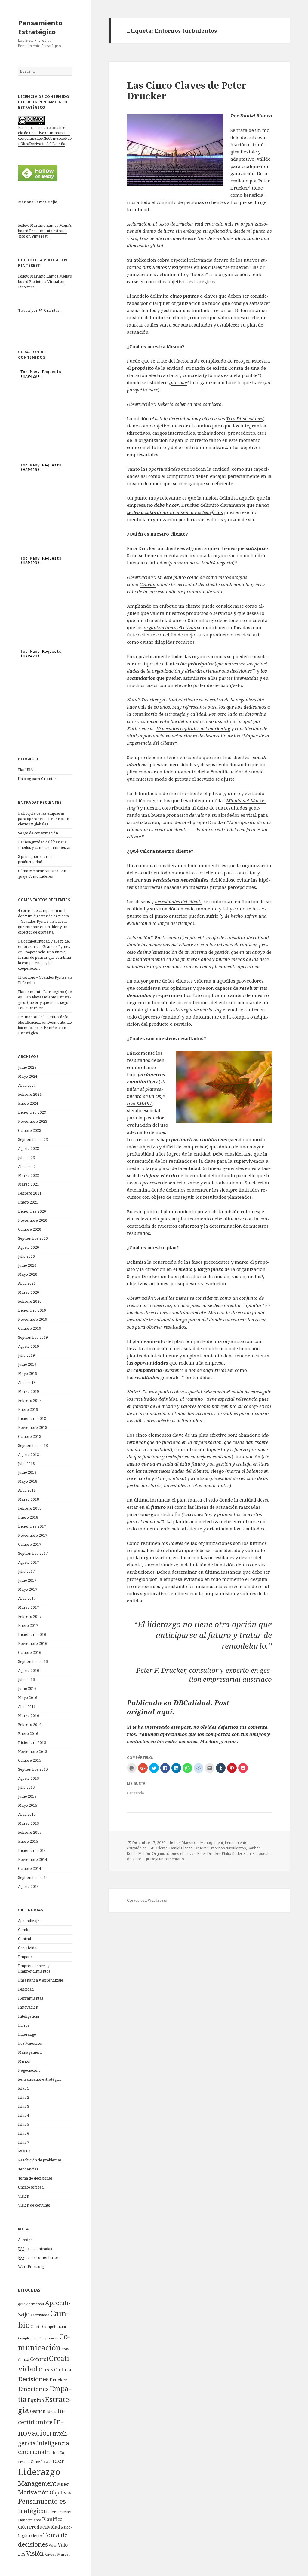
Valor (53, 2545)
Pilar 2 (24, 2097)
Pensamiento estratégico (40, 2079)
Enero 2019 (28, 1410)
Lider (57, 2461)
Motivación (33, 2492)
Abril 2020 (27, 1283)
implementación (160, 952)
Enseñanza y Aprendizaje (41, 1980)
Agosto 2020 (29, 1247)
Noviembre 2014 (33, 1859)
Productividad (45, 2527)
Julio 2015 (26, 1787)
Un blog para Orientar (37, 779)
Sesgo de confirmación (38, 833)
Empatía (25, 1957)
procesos (152, 1183)
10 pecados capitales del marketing (193, 728)
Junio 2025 (27, 1067)
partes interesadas (239, 678)
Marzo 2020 (29, 1292)
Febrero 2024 (30, 1094)
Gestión (38, 2411)
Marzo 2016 (29, 1716)
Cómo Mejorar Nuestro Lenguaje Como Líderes (43, 874)
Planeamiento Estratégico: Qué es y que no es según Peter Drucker (45, 1002)
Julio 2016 (26, 1680)
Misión (24, 2061)
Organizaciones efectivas (174, 1853)
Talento (35, 2536)
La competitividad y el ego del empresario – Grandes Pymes (44, 944)
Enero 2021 (28, 1202)
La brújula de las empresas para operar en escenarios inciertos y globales (44, 819)
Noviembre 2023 (33, 1121)
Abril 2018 (27, 1490)
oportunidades (164, 469)
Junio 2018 (27, 1472)
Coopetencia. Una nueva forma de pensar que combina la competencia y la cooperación (45, 960)
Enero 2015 (28, 1841)
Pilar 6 (24, 2133)
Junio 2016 (27, 1689)
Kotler (132, 1853)
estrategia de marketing (196, 1010)
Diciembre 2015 (32, 1743)
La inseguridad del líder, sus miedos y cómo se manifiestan (45, 845)
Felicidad (26, 1989)
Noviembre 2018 (33, 1428)
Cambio (25, 1930)
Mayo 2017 (28, 1589)
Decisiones (33, 2379)
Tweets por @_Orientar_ (40, 310)
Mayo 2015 (28, 1805)
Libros (24, 2025)
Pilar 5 (24, 2124)
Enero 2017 (28, 1625)
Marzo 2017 (29, 1607)
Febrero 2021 (30, 1193)
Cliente (36, 2327)
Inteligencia (29, 2016)
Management (30, 2052)
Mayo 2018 (28, 1481)
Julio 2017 (26, 1571)
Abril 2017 (27, 1598)
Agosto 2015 (29, 1778)
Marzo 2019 (29, 1391)
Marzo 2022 (29, 1176)
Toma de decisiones (35, 2178)
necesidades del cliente (179, 901)
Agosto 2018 (29, 1455)
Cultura (63, 2370)
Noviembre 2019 (33, 1319)
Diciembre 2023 (32, 1112)
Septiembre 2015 (33, 1769)
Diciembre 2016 (32, 1634)
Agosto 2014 (29, 1886)
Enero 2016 (28, 1734)
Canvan (148, 584)
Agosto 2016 (29, 1671)
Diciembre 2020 (32, 1211)
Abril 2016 (27, 1707)
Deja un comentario (167, 1859)
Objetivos (60, 2492)
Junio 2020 (27, 1265)
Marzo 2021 (29, 1184)
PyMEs (24, 2151)
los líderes (172, 1543)
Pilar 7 (24, 2142)
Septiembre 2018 (33, 1446)
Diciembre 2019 (32, 1310)
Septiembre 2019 (33, 1337)
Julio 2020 (26, 1256)
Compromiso (48, 2338)
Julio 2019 (26, 1355)
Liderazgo (27, 2034)
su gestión (221, 1464)
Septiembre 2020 (33, 1238)
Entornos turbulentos (228, 1848)
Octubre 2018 (30, 1437)
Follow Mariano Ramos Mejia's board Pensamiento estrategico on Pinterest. (45, 231)
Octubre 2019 (30, 1328)
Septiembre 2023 (33, 1139)
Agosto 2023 (29, 1148)
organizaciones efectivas (170, 627)
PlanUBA (25, 770)
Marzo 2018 (29, 1499)
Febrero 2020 (30, 1301)
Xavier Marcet (57, 2554)
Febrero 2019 (30, 1400)
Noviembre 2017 (33, 1535)
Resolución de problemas (40, 2160)
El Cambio (27, 983)
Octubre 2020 (30, 1229)
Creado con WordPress (147, 1900)
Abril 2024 (27, 1085)
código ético (257, 1406)
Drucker (58, 2380)
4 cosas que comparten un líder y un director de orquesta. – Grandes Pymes (44, 916)
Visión (24, 2196)
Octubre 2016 (30, 1653)
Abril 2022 (27, 1166)
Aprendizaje (29, 1921)
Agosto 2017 (29, 1562)
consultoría (145, 714)
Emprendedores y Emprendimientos (34, 1968)
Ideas (51, 2411)
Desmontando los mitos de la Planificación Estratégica (45, 1028)
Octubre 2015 (30, 1760)
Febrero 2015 (30, 1832)
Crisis (46, 2369)
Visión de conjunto (34, 2205)
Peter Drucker (59, 2512)
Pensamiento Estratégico (40, 27)
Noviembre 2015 (33, 1752)
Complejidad (28, 2338)
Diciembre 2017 (32, 1526)
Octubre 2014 (30, 1868)
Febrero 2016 (30, 1725)
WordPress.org (31, 2266)
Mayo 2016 (28, 1698)
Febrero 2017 (30, 1616)
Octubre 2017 (30, 1544)
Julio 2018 (26, 1464)
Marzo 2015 (29, 1823)
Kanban (254, 1848)
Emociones (33, 2389)
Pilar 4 (24, 2115)
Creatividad (28, 1948)
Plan (247, 1853)
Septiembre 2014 (33, 1877)
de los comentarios (38, 2257)
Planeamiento (30, 2520)
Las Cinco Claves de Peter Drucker (187, 90)
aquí (165, 1712)
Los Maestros (30, 2043)
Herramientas (31, 1998)
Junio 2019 (27, 1364)
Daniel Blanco (181, 1848)
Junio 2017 (27, 1580)
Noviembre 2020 (33, 1220)
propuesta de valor (186, 815)
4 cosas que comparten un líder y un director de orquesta (43, 927)
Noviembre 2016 (33, 1643)
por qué (179, 382)
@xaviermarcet (31, 2304)
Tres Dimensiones (245, 418)
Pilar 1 (24, 2088)
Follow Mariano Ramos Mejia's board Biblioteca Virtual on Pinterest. (45, 282)
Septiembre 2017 (33, 1553)
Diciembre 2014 (32, 1850)
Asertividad (40, 2315)
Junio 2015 (27, 1796)
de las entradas (35, 2249)
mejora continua (214, 1457)
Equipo (36, 2400)
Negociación (29, 2070)
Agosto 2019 (29, 1346)
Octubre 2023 (30, 1130)
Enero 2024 (28, 1103)
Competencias (54, 2326)
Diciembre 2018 (32, 1419)
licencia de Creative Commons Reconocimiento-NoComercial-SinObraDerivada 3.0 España (45, 136)
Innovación (28, 2007)
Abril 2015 (27, 1814)
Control (25, 1939)
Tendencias (28, 2169)
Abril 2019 (27, 1382)
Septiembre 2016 (33, 1662)
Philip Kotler (232, 1853)
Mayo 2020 (28, 1274)
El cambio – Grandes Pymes (42, 977)
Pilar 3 (24, 2106)
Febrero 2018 (30, 1508)
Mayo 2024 (28, 1076)
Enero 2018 (28, 1517)
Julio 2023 (26, 1157)
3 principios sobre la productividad (36, 859)
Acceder (25, 2240)
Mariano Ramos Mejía (38, 202)
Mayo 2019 (28, 1373)
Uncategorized (31, 2187)
